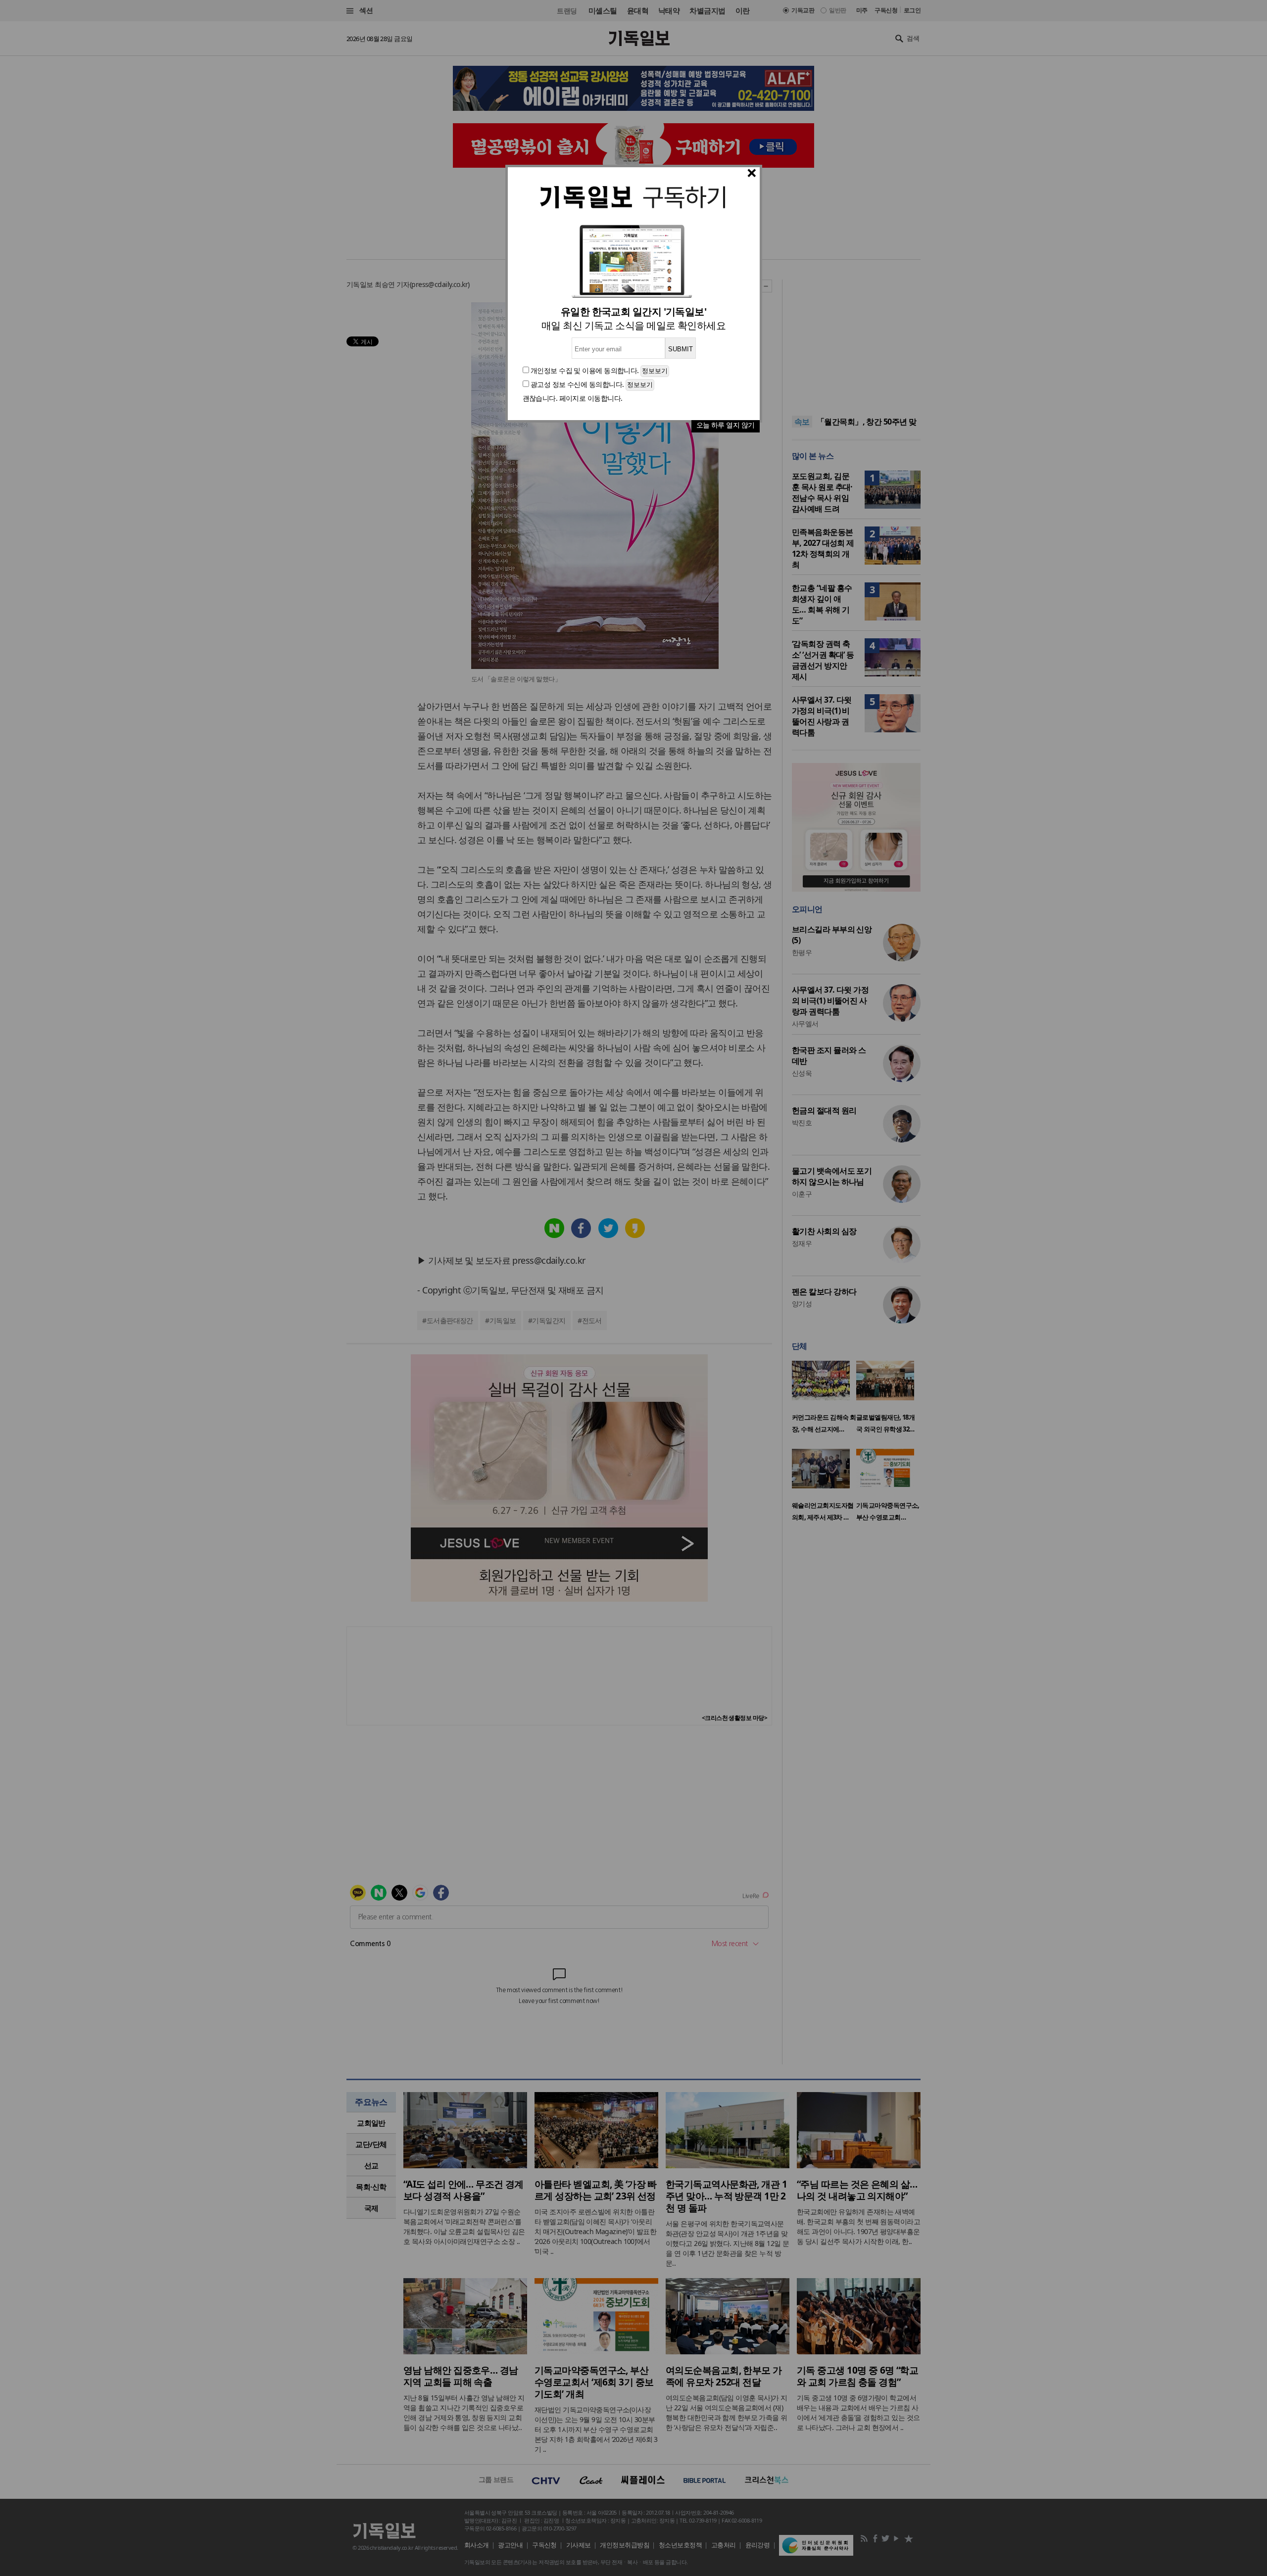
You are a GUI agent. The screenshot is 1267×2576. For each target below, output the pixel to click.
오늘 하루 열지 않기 (726, 425)
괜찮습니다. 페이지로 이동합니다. (573, 398)
